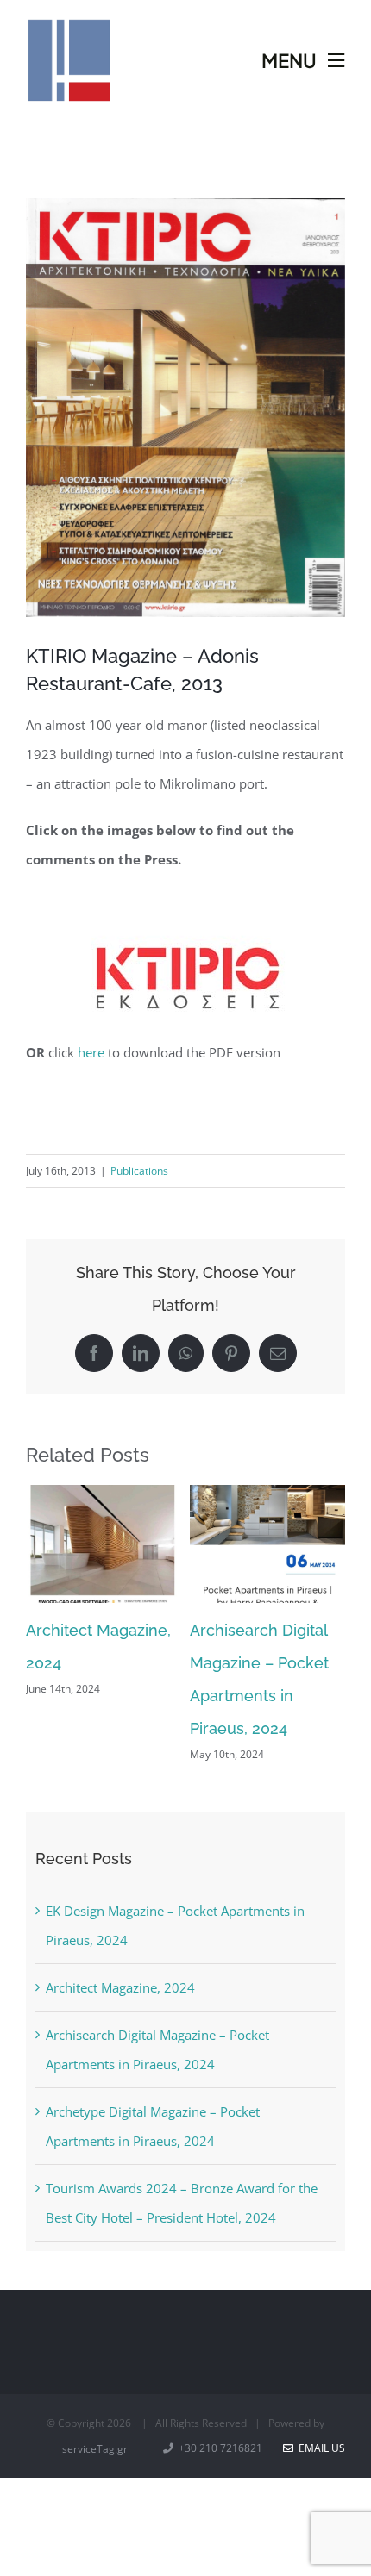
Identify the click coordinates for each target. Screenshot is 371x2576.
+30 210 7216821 (219, 2448)
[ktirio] (185, 914)
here (91, 1052)
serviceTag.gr (95, 2449)
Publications (139, 1171)
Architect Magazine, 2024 (120, 1987)
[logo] (69, 23)
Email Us (319, 2448)
